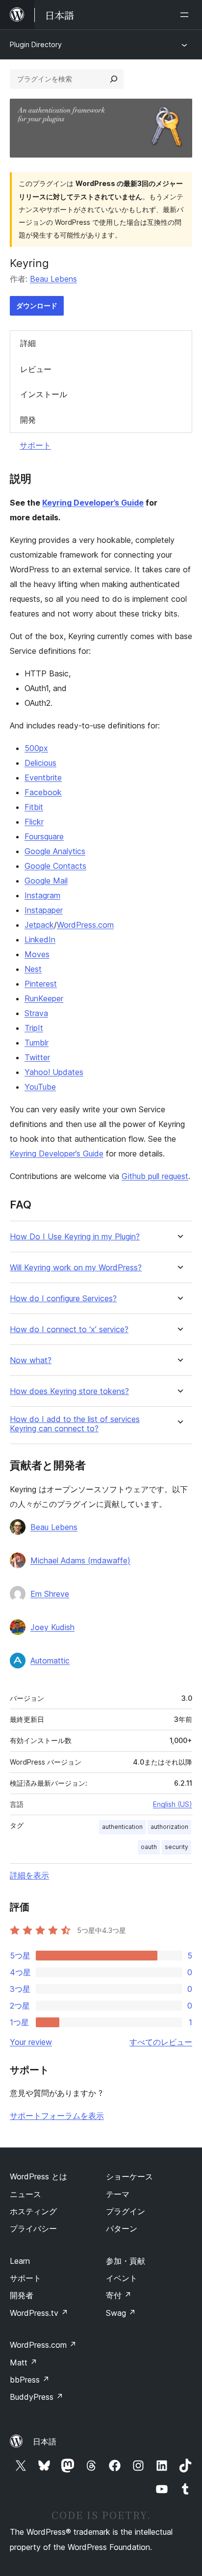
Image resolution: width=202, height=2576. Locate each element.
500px (36, 748)
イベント (122, 2278)
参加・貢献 (126, 2261)
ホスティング (33, 2211)
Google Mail (46, 881)
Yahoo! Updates (54, 1072)
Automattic (50, 1661)
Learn (20, 2261)
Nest (33, 969)
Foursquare (44, 836)
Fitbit (34, 807)
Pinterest (41, 984)
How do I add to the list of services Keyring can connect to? (75, 1424)
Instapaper (44, 910)
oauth (149, 1847)
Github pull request (155, 1176)
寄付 (119, 2295)
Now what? (31, 1360)
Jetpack (39, 925)
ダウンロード (37, 306)
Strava (36, 1013)
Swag (121, 2313)
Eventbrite (43, 778)
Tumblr (37, 1043)
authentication (122, 1827)
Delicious (40, 763)
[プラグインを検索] (114, 79)
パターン (122, 2228)
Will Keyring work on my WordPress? (76, 1268)
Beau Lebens (53, 279)
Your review (31, 2042)
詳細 (28, 343)
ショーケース (129, 2176)
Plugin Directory (36, 44)
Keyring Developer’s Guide (93, 503)
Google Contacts (55, 866)
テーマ (118, 2194)
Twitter (37, 1057)
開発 (28, 420)
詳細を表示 (29, 1875)
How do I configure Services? (63, 1299)
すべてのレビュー (161, 2042)
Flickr (34, 822)
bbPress (30, 2380)
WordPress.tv (39, 2313)
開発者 (22, 2295)
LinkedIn (40, 939)
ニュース (25, 2194)
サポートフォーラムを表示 (57, 2116)
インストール (44, 394)
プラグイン (126, 2211)
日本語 (45, 2442)
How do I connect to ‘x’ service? (69, 1329)
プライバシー (33, 2228)
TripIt (34, 1028)
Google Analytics (55, 851)
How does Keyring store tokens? (69, 1391)
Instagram (42, 895)
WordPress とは (38, 2176)
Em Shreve (50, 1594)
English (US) (173, 1804)
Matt (24, 2362)
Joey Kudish (52, 1627)
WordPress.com (85, 925)
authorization (169, 1827)
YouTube (40, 1087)
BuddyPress (37, 2397)
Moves (37, 954)
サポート (35, 445)
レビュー (36, 369)
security (177, 1847)
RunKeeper (44, 998)
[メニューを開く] (186, 15)
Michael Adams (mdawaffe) (80, 1560)
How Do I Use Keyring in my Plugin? (75, 1237)
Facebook (43, 792)
